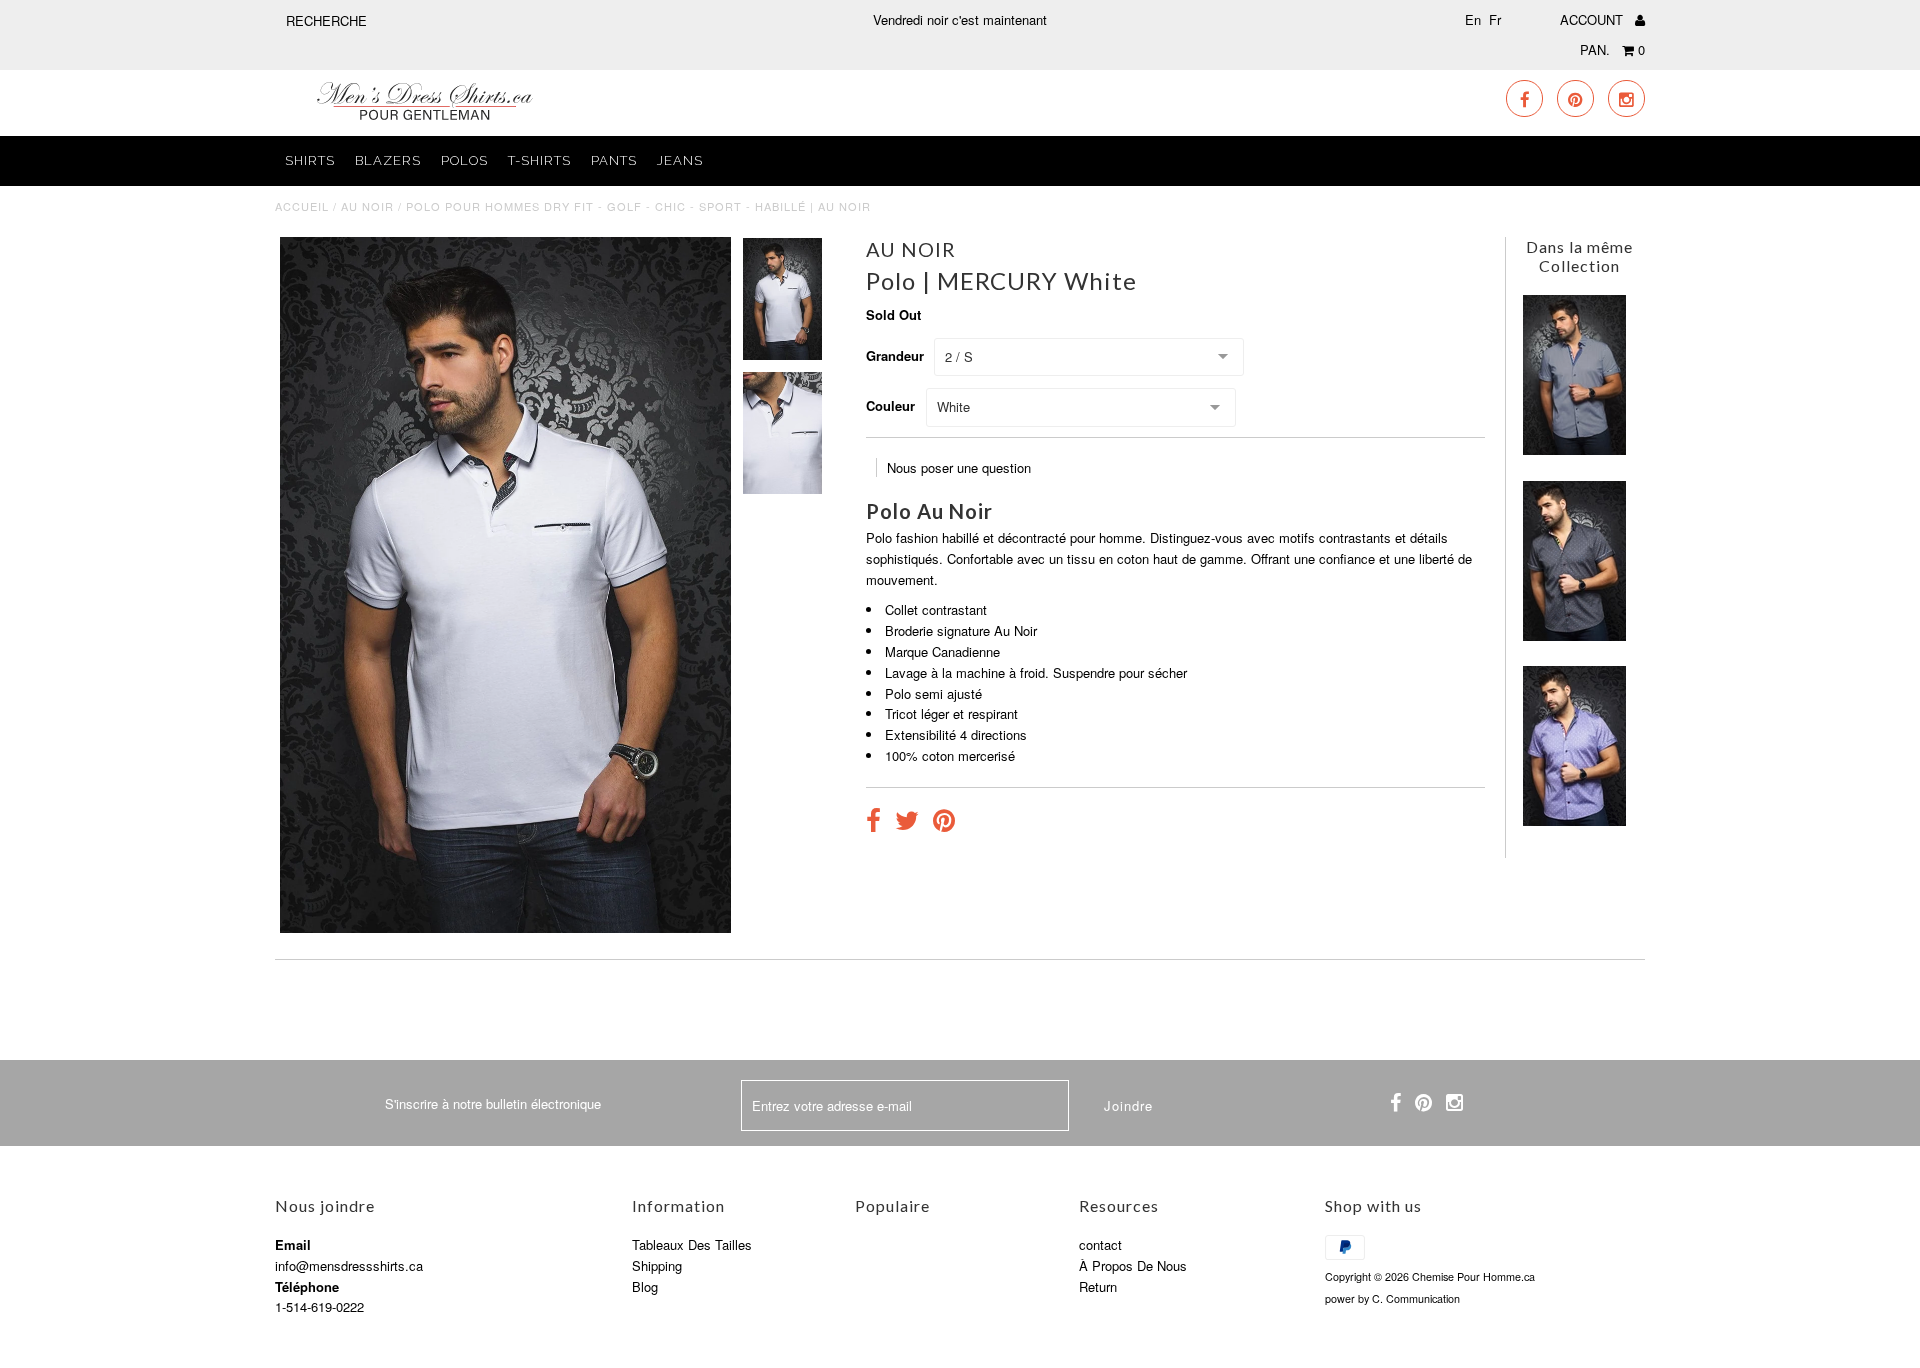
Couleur (890, 405)
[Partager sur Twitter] (907, 823)
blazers (388, 160)
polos (464, 160)
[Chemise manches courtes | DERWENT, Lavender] (1574, 820)
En (1473, 19)
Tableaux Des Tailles (692, 1244)
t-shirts (539, 160)
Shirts (310, 160)
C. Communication (1416, 1298)
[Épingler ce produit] (944, 823)
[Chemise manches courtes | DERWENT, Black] (1574, 635)
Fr (1495, 19)
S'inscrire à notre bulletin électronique (493, 1103)
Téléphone (307, 1286)
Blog (645, 1286)
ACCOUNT (1593, 19)
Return (1098, 1286)
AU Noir (367, 206)
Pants (614, 160)
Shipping (657, 1265)
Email (293, 1244)
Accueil (302, 206)
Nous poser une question (959, 467)
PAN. (1612, 49)
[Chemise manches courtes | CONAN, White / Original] (1574, 449)
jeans (680, 160)
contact (1100, 1244)
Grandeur (895, 355)
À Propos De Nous (1133, 1265)
